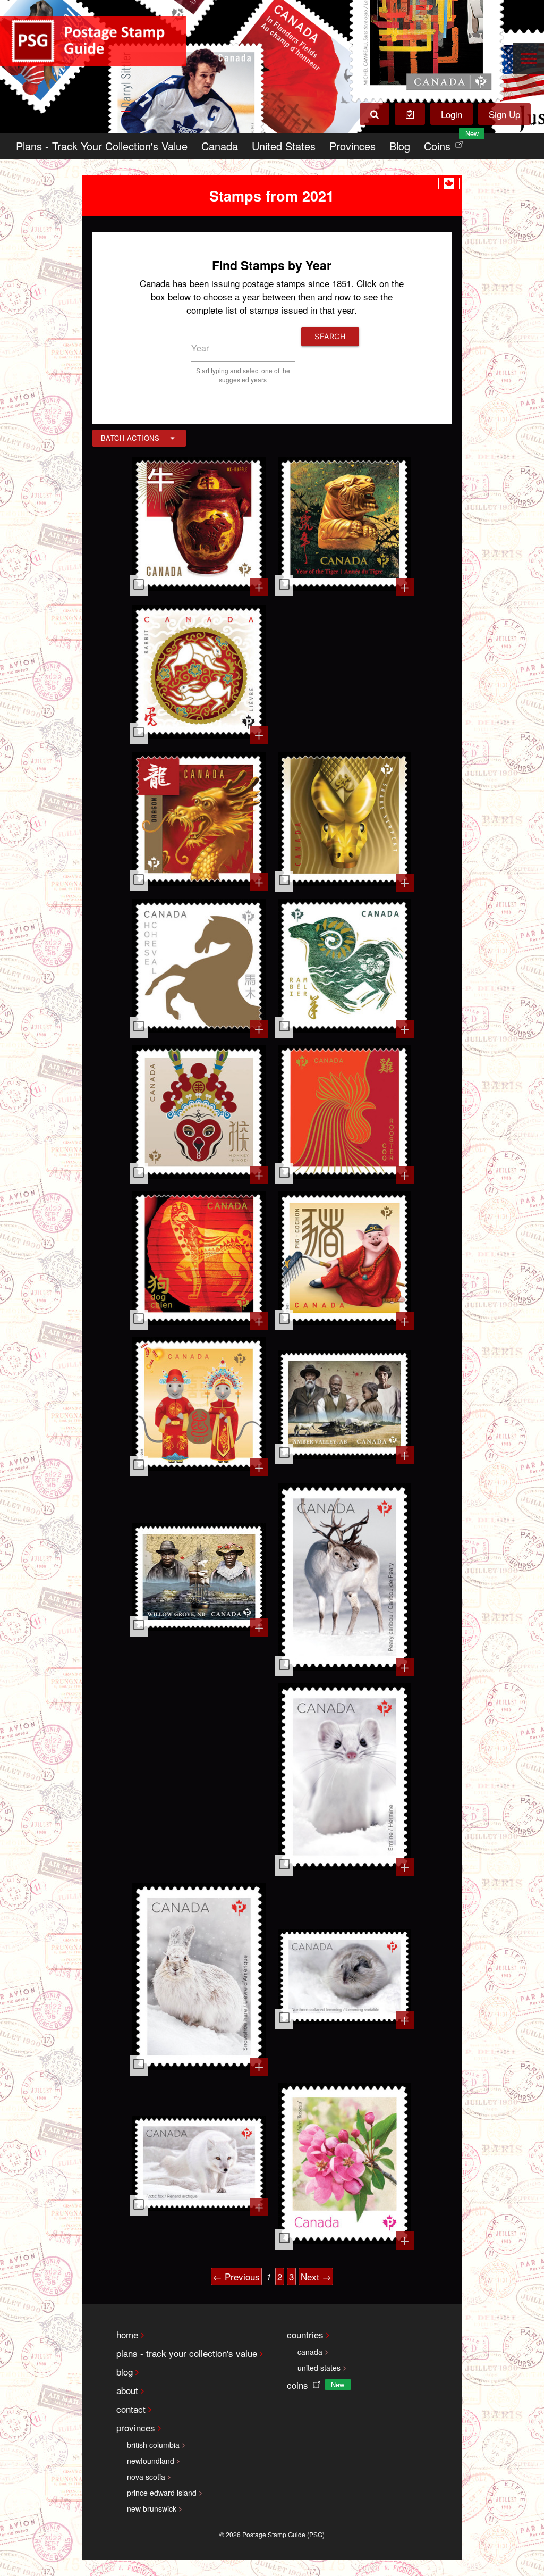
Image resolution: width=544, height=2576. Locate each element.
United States (284, 146)
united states (319, 2368)
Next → (316, 2276)
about (127, 2390)
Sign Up (504, 114)
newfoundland (151, 2461)
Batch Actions (130, 438)
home (127, 2334)
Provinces (352, 146)
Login (452, 114)
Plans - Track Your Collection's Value (102, 146)
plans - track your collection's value (187, 2353)
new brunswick (152, 2508)
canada (310, 2352)
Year (200, 348)
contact (131, 2409)
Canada (220, 146)
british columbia (153, 2445)
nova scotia (146, 2477)
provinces (136, 2427)
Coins (446, 143)
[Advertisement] (345, 673)
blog (125, 2372)
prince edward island (162, 2493)
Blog (400, 146)
